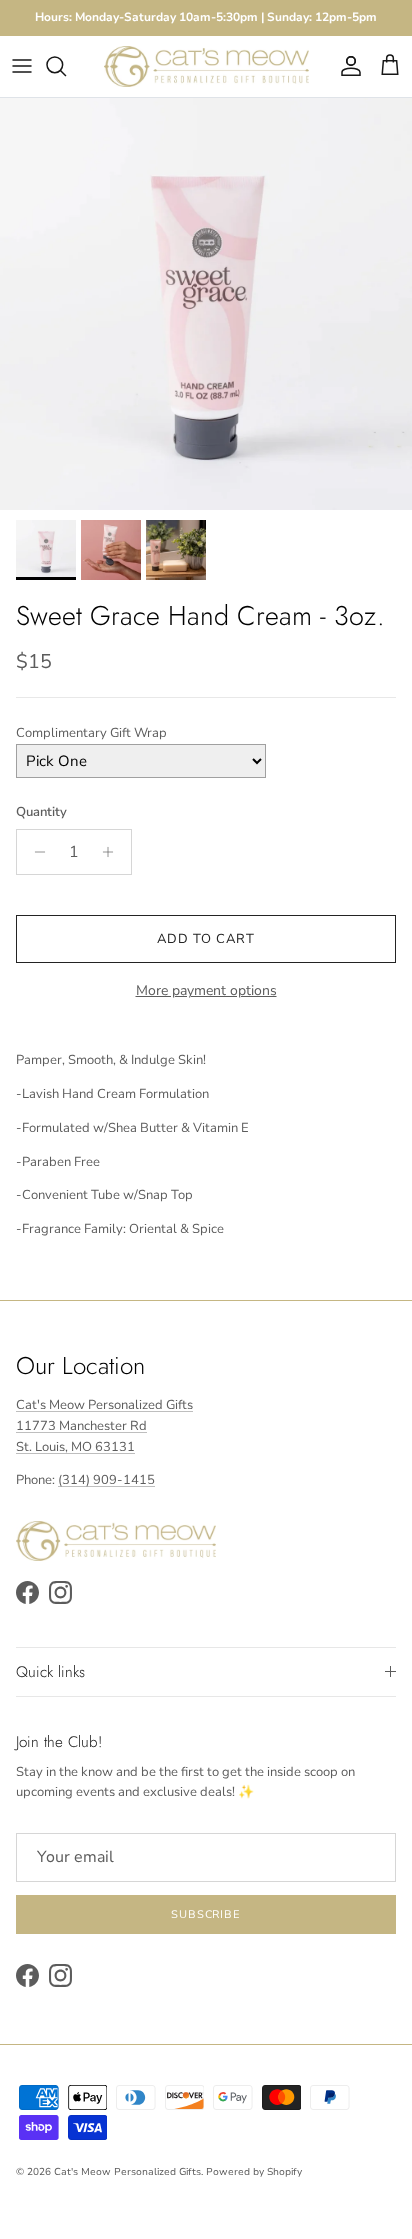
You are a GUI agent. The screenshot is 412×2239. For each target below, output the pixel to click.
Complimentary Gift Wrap (91, 733)
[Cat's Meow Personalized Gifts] (206, 66)
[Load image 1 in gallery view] (206, 304)
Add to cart (206, 939)
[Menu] (22, 66)
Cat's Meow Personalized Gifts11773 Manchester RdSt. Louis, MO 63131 (104, 1426)
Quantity (41, 812)
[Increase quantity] (113, 852)
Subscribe (206, 1914)
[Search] (66, 66)
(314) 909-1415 (106, 1480)
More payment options (206, 991)
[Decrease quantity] (34, 852)
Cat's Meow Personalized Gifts (127, 2172)
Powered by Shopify (254, 2172)
